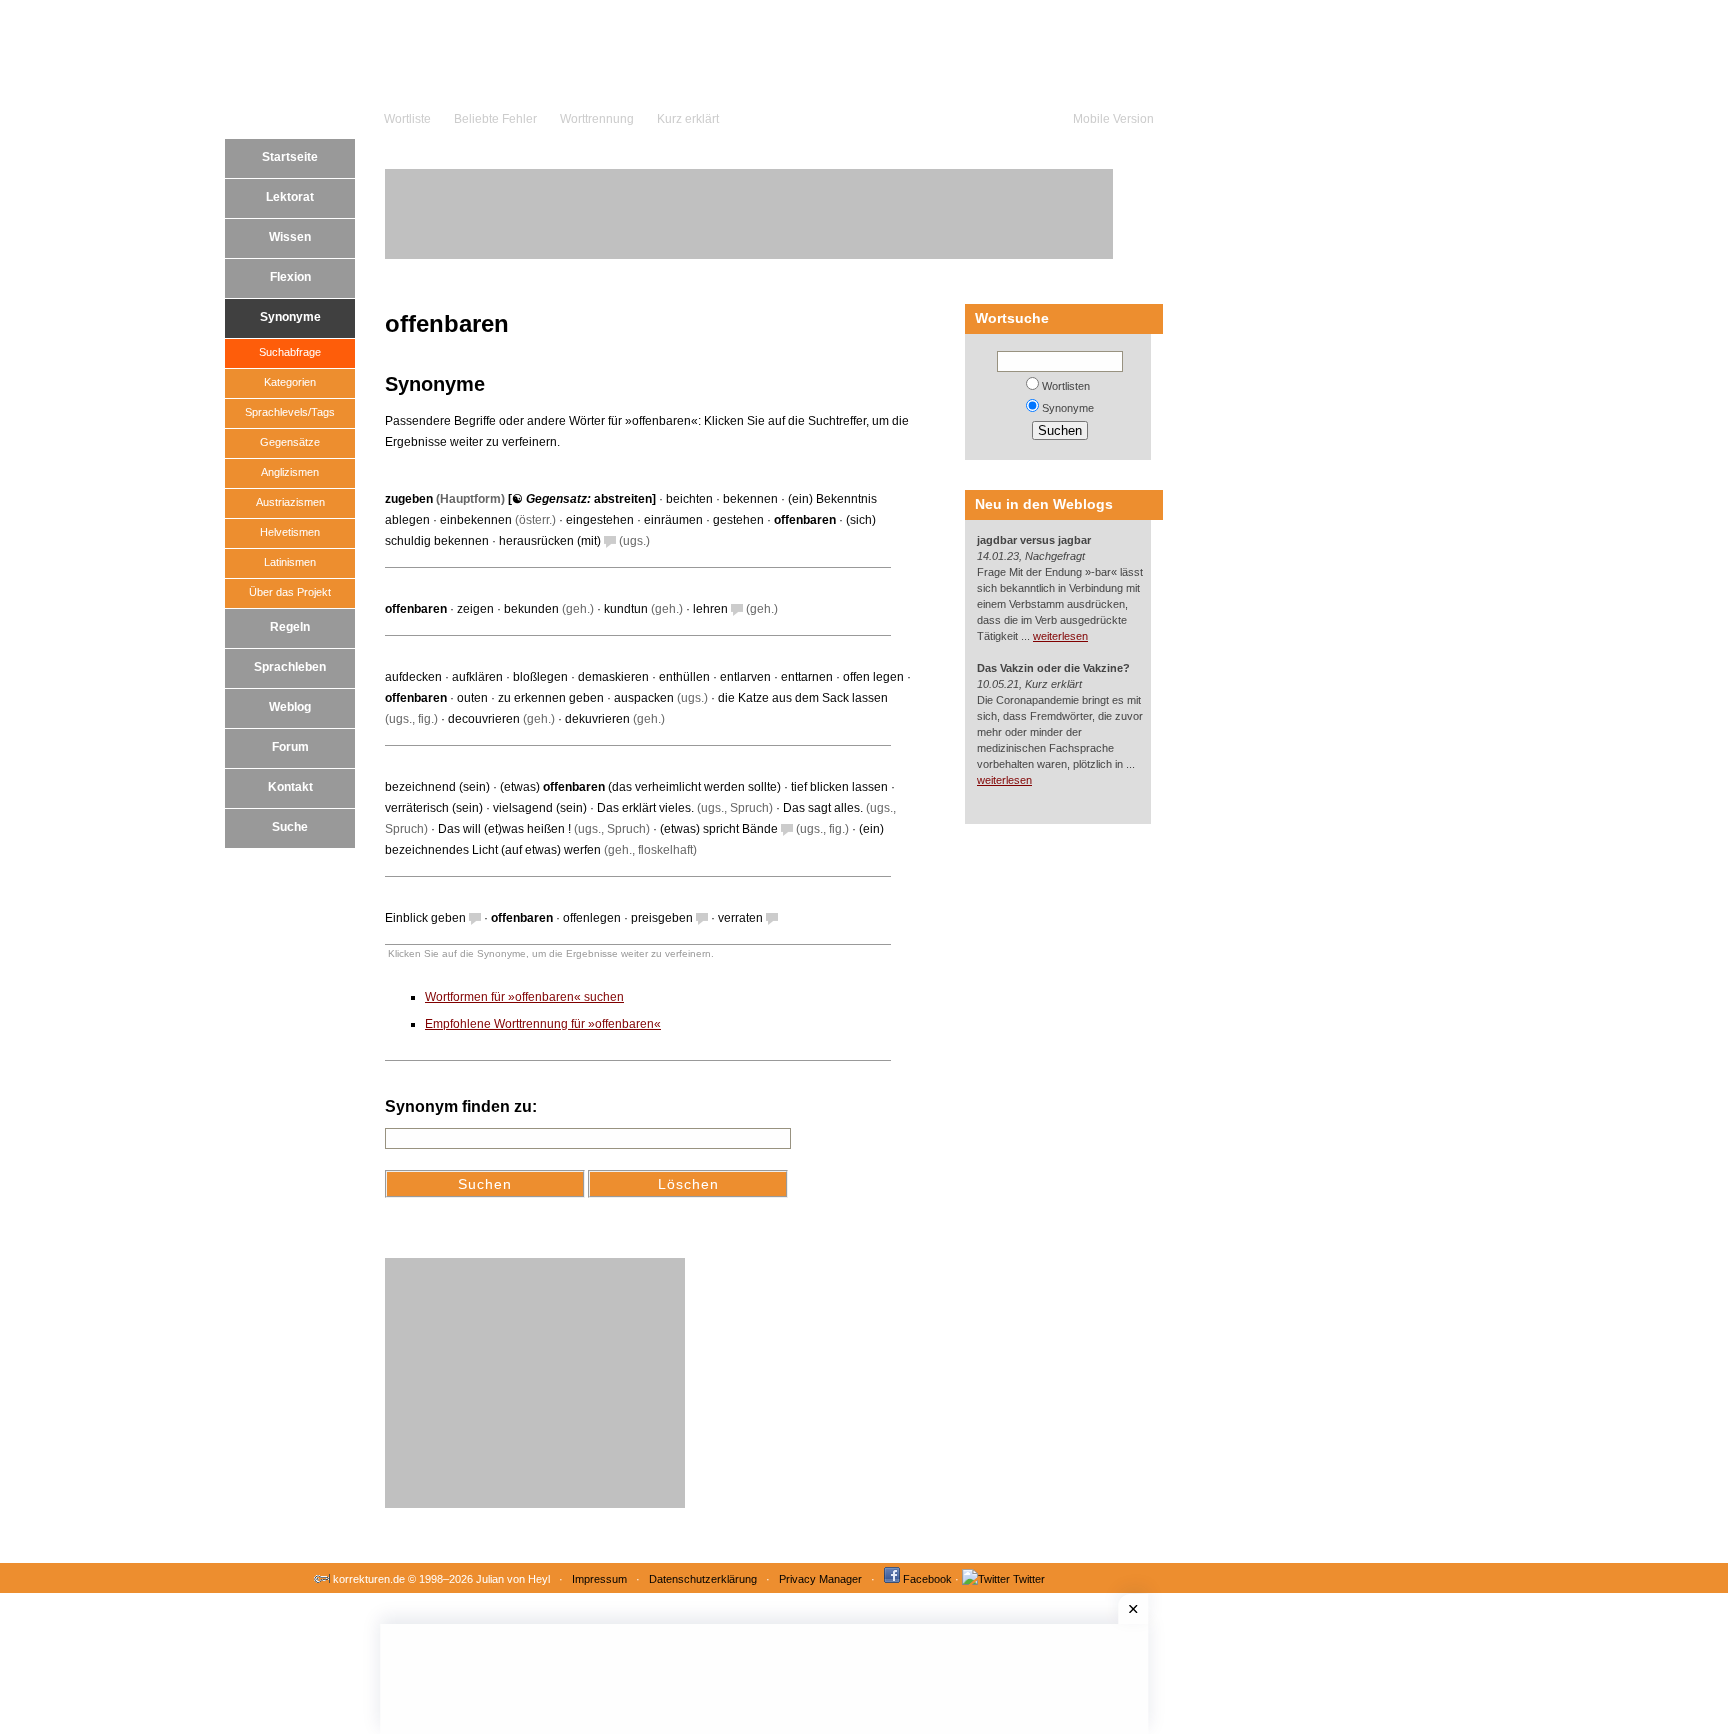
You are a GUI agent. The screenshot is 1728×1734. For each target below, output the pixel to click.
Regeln (290, 627)
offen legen (873, 677)
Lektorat (290, 197)
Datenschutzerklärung (703, 1579)
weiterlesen (1060, 636)
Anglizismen (290, 472)
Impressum (599, 1579)
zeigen (475, 609)
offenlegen (592, 918)
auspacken (644, 698)
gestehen (738, 520)
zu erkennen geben (551, 698)
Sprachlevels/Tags (290, 412)
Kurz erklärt (688, 119)
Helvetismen (290, 532)
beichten (689, 499)
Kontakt (290, 787)
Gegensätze (290, 442)
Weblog (290, 707)
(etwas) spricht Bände (719, 829)
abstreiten (623, 499)
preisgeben (662, 918)
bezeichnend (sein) (437, 787)
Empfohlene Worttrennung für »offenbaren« (543, 1024)
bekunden (531, 609)
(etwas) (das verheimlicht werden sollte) (640, 787)
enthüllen (684, 677)
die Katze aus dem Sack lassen (803, 698)
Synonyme (290, 317)
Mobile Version (1113, 119)
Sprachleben (290, 667)
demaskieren (613, 677)
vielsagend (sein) (540, 808)
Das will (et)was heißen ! (504, 829)
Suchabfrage (290, 352)
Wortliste (407, 119)
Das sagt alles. (823, 808)
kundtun (626, 609)
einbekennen (476, 520)
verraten (740, 918)
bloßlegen (540, 677)
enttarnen (807, 677)
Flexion (290, 277)
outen (472, 698)
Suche (290, 827)
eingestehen (600, 520)
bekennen (750, 499)
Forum (290, 747)
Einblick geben (425, 918)
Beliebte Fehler (495, 119)
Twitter (1029, 1579)
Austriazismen (290, 502)
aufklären (477, 677)
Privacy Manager (820, 1579)
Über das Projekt (290, 592)
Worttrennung (597, 119)
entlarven (745, 677)
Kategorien (290, 382)
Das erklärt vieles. (645, 808)
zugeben (409, 499)
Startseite (290, 157)
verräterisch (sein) (434, 808)
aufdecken (413, 677)
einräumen (673, 520)
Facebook (927, 1579)
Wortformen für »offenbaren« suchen (524, 997)
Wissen (290, 237)
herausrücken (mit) (550, 541)
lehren (710, 609)
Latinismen (290, 562)
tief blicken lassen (839, 787)
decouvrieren (484, 719)
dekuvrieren (597, 719)
